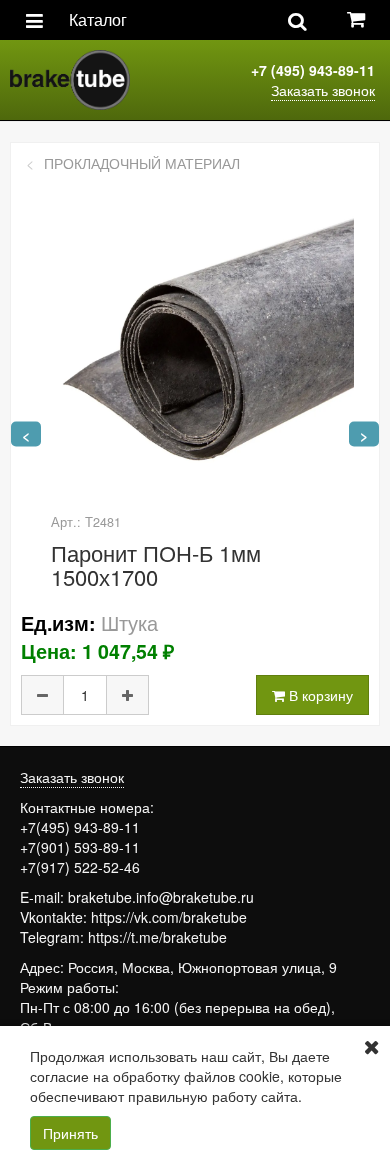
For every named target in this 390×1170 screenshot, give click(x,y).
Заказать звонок (323, 90)
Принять (70, 1133)
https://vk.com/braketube (169, 917)
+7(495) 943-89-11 (80, 827)
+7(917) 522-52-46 (80, 867)
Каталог (98, 19)
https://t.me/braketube (157, 937)
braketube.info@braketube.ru (161, 897)
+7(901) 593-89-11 (80, 847)
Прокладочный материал (142, 163)
